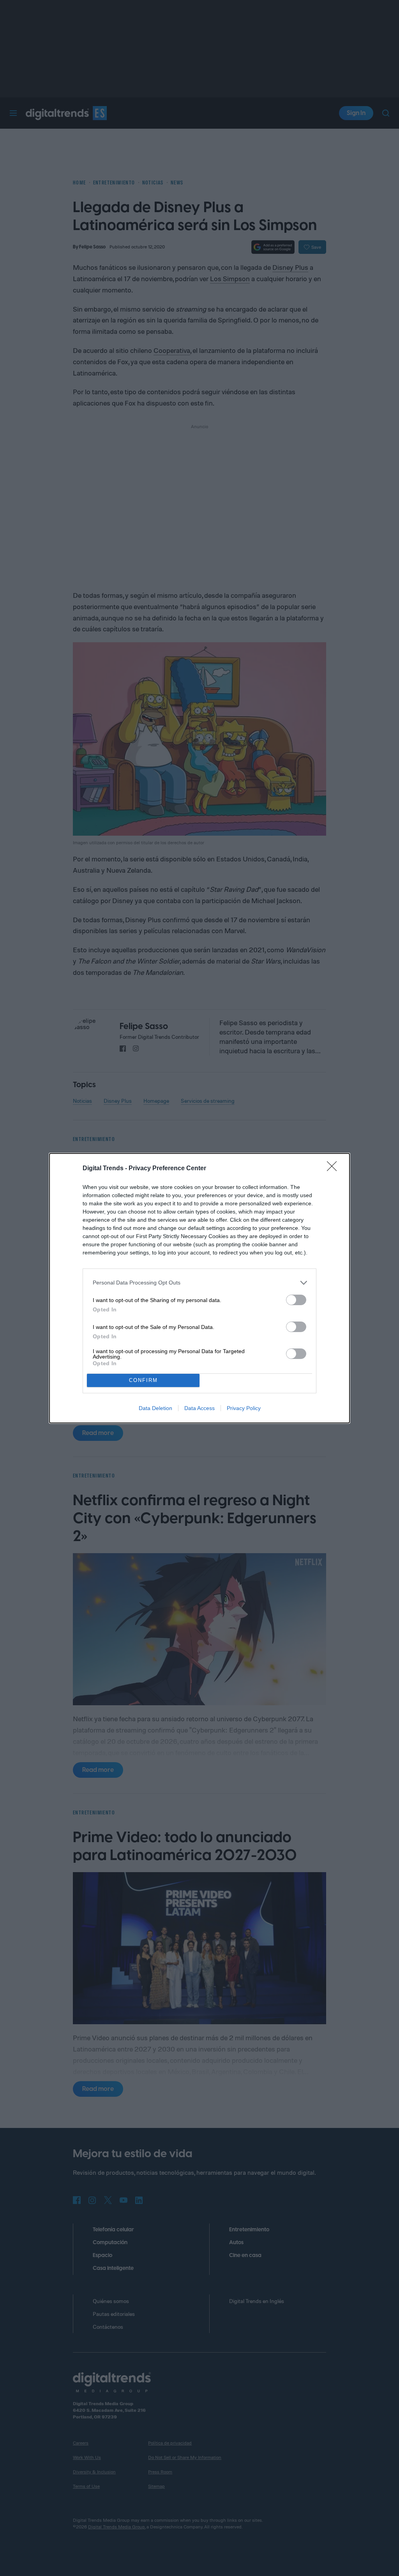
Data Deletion (155, 1408)
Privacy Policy (244, 1408)
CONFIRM (143, 1380)
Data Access (199, 1408)
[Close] (334, 1169)
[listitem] (199, 1283)
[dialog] (199, 1288)
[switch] (296, 1300)
